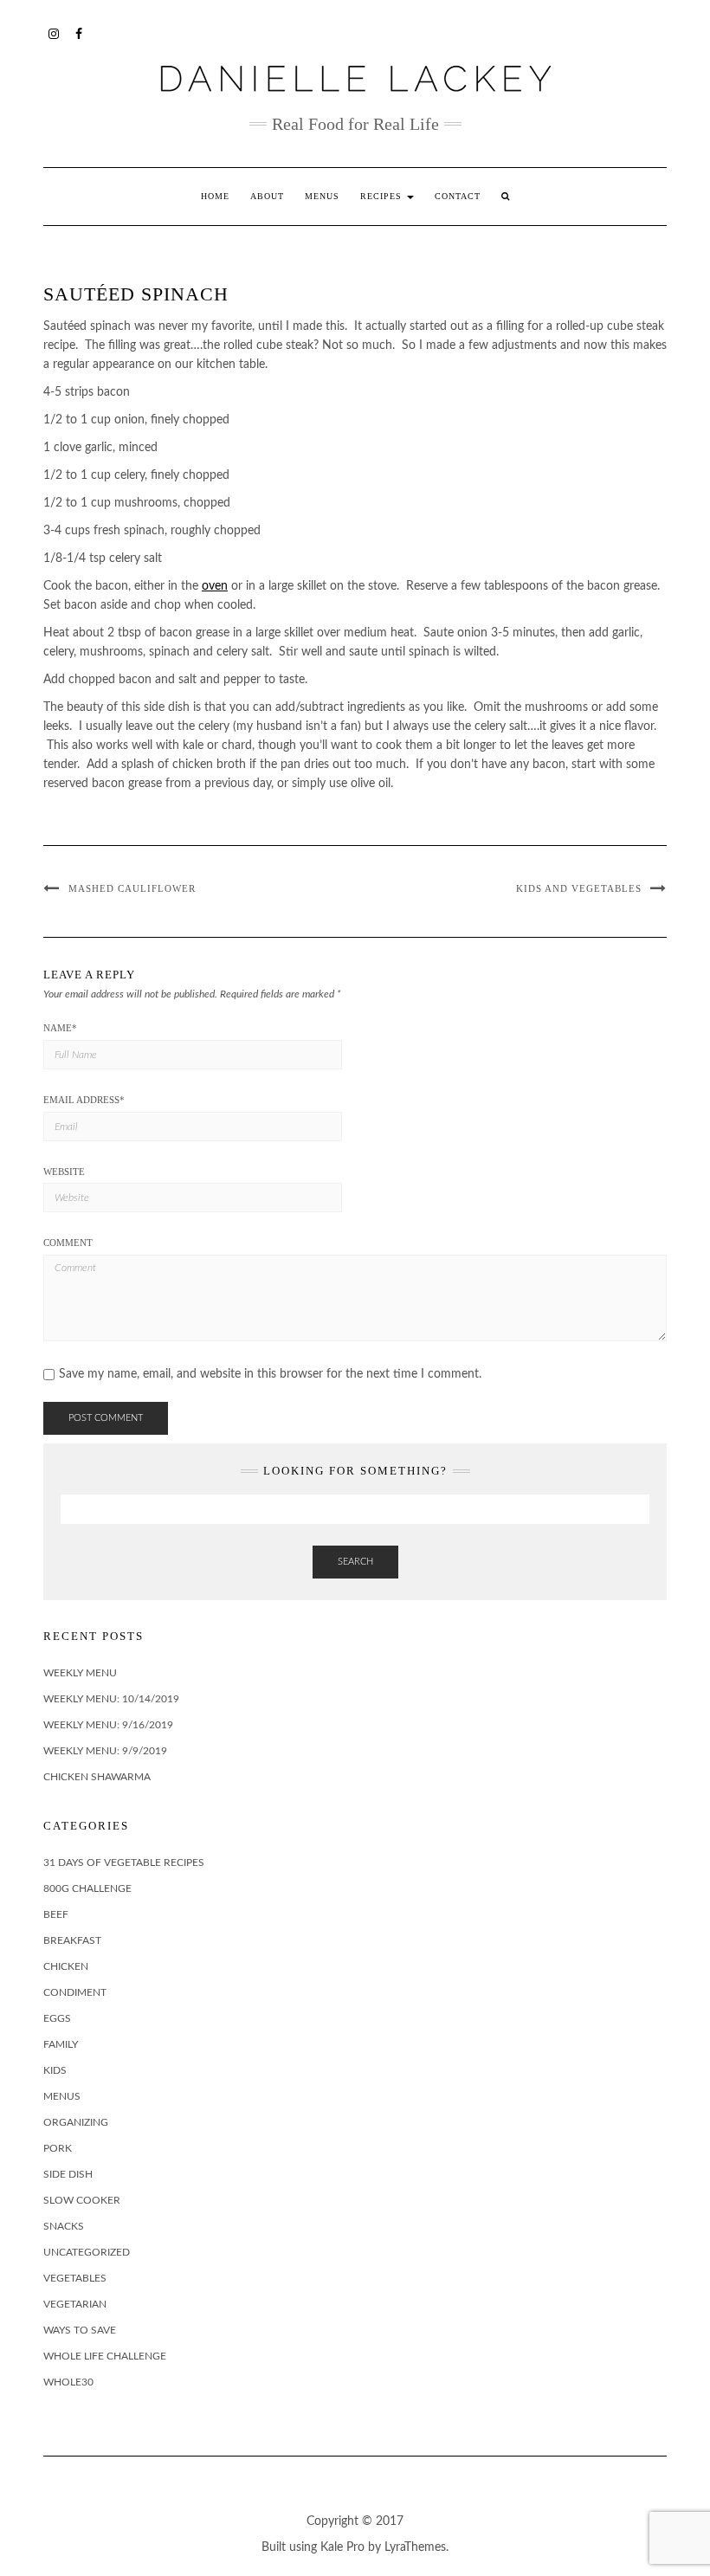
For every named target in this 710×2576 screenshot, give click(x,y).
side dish (68, 2174)
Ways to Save (80, 2330)
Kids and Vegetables (579, 888)
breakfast (72, 1940)
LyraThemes (415, 2547)
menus (62, 2096)
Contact (458, 196)
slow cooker (82, 2200)
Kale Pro (342, 2547)
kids (55, 2070)
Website (64, 1172)
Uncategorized (87, 2252)
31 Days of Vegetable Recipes (124, 1863)
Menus (322, 196)
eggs (57, 2018)
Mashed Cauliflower (132, 888)
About (267, 196)
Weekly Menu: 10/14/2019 (111, 1699)
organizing (76, 2122)
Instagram (54, 32)
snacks (64, 2226)
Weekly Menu (80, 1673)
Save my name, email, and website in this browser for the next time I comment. (270, 1374)
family (61, 2044)
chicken (66, 1966)
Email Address (84, 1100)
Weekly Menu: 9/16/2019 (108, 1725)
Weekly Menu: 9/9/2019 (105, 1751)
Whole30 (68, 2382)
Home (215, 196)
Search (355, 1562)
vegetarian (75, 2304)
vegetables (75, 2278)
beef (56, 1914)
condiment (75, 1992)
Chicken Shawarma (97, 1777)
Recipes (383, 196)
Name (60, 1028)
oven (215, 586)
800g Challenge (87, 1888)
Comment (68, 1243)
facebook (79, 32)
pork (58, 2148)
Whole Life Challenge (105, 2356)
